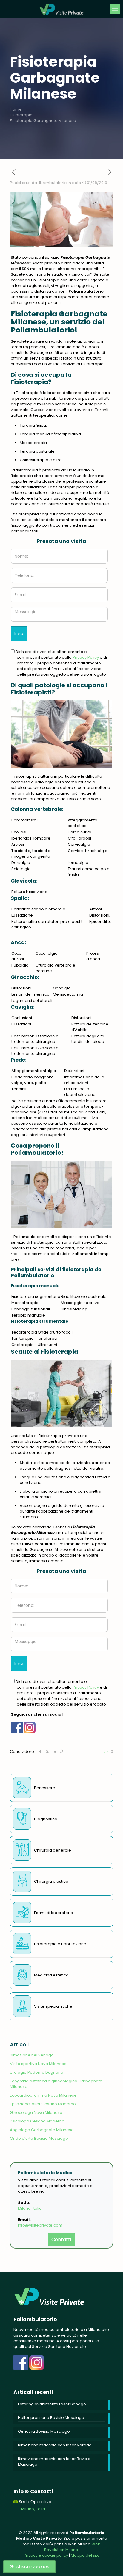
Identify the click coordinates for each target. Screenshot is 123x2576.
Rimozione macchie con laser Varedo (55, 2445)
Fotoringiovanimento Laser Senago (52, 2404)
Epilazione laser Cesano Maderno (43, 2104)
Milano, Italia (30, 2208)
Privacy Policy (86, 657)
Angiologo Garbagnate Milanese (42, 2130)
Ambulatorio (55, 183)
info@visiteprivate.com (40, 2225)
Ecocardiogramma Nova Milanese (43, 2095)
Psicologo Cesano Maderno (37, 2121)
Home (16, 109)
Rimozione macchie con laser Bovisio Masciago (54, 2462)
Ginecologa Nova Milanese (36, 2113)
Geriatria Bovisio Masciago (44, 2431)
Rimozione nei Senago (32, 2055)
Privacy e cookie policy (46, 2555)
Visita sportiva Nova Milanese (38, 2064)
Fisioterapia (21, 115)
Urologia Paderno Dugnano (37, 2072)
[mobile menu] (115, 9)
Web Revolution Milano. (72, 2547)
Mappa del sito (85, 2555)
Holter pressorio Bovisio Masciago (51, 2418)
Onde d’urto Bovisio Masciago (39, 2138)
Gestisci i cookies (29, 2567)
